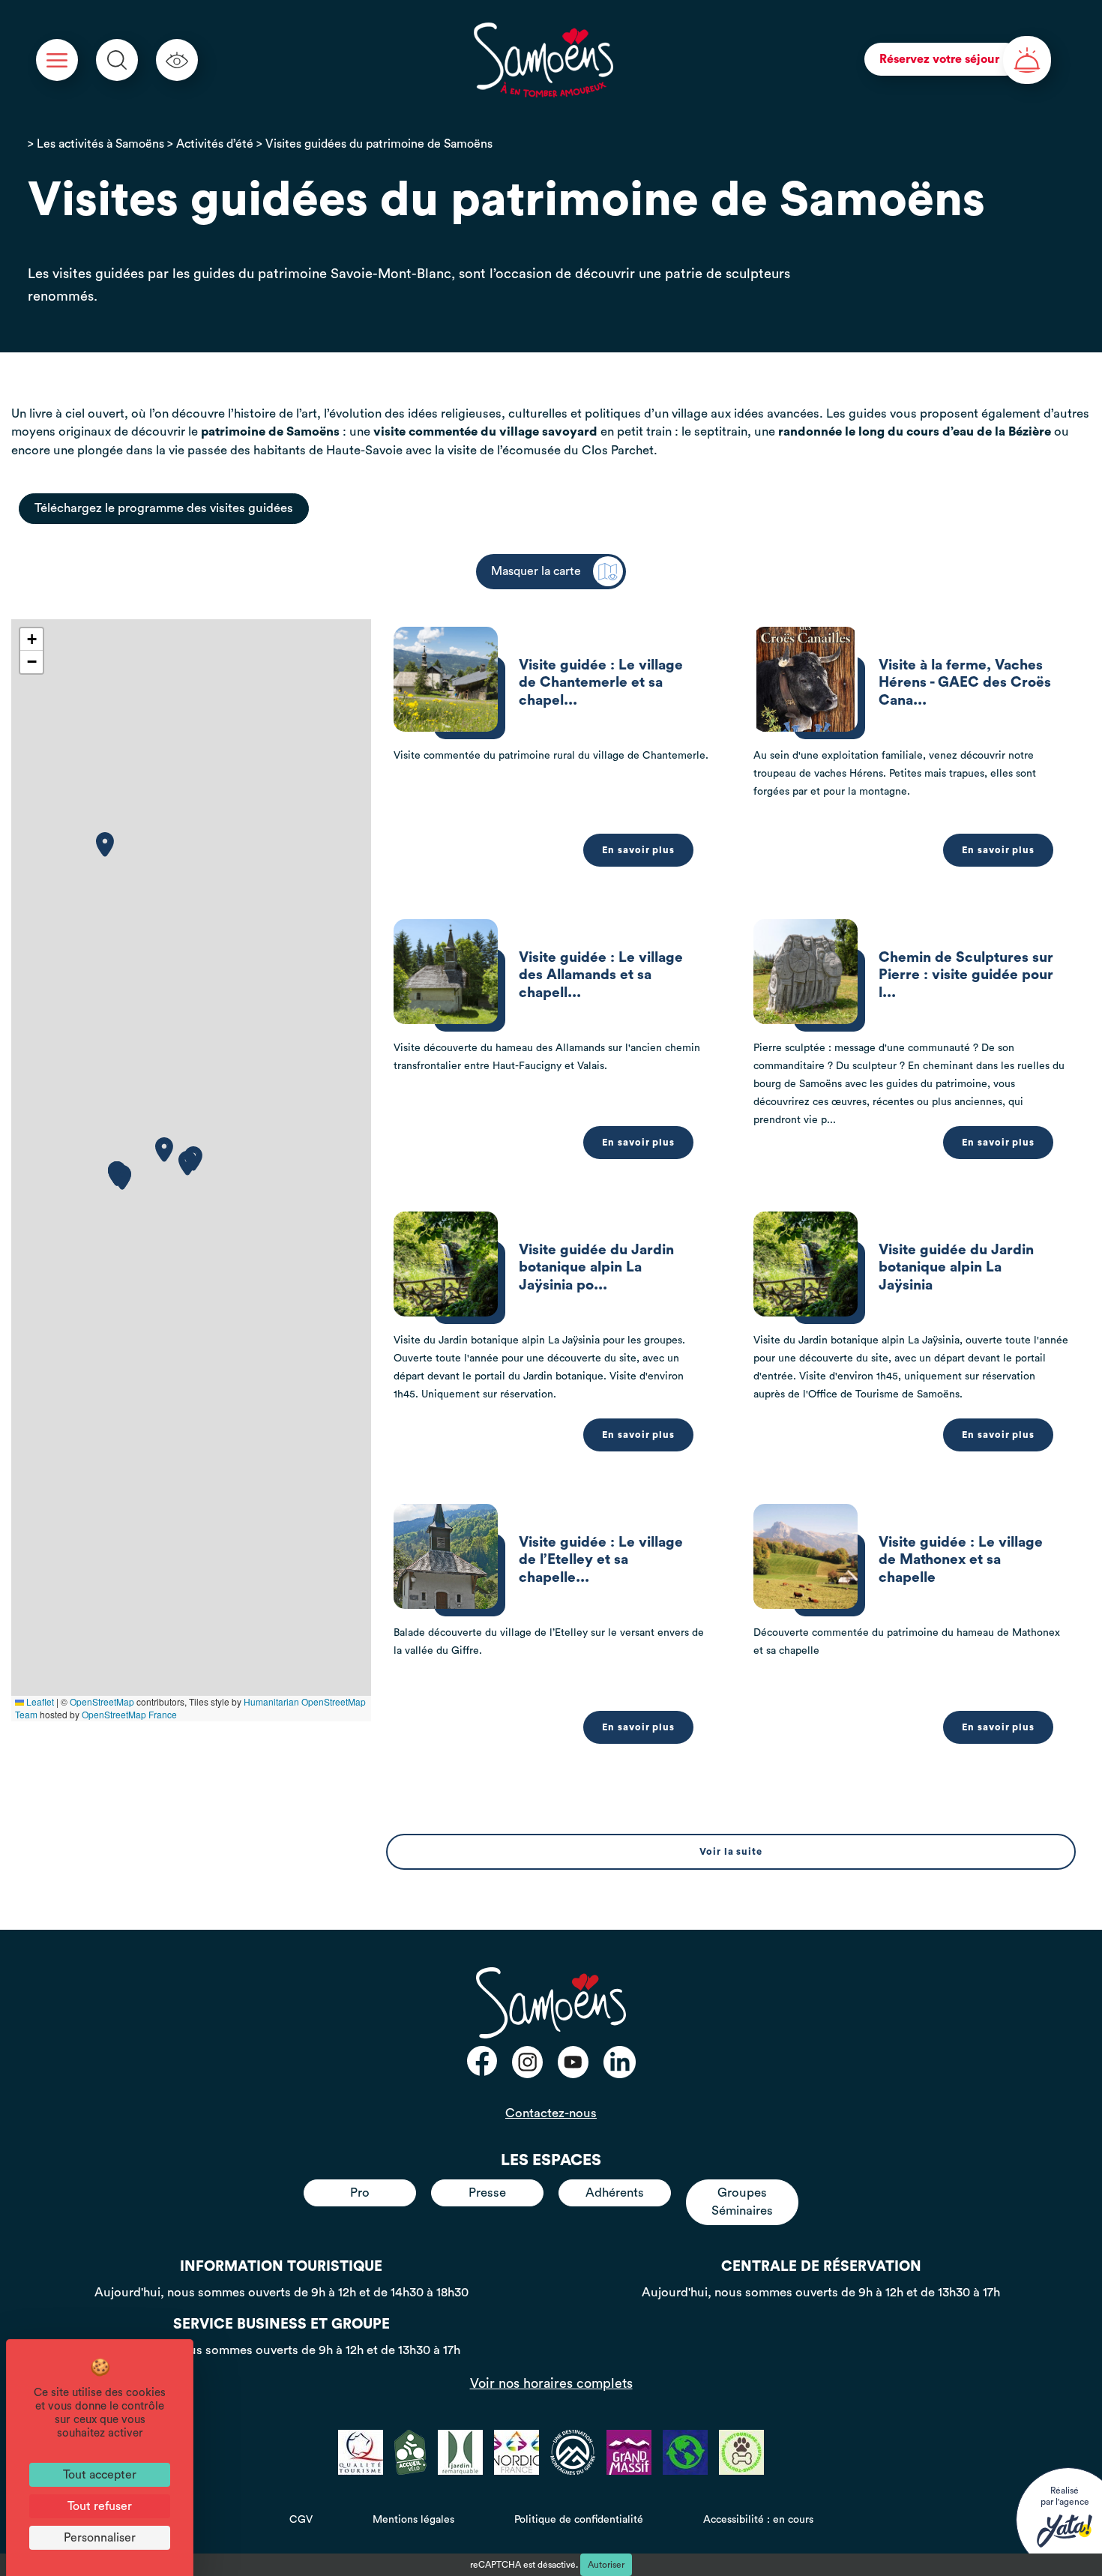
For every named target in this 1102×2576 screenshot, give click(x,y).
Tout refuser (100, 2506)
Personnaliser (100, 2538)
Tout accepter (100, 2475)
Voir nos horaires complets (551, 2383)
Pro (360, 2193)
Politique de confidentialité (579, 2520)
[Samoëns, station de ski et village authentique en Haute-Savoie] (544, 60)
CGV (301, 2520)
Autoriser (606, 2565)
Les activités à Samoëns (100, 144)
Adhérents (615, 2193)
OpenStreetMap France (129, 1714)
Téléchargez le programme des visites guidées (164, 508)
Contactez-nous (551, 2113)
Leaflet (39, 1701)
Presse (487, 2193)
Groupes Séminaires (742, 2202)
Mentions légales (413, 2520)
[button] (105, 845)
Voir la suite (731, 1852)
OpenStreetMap (102, 1701)
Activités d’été (215, 144)
